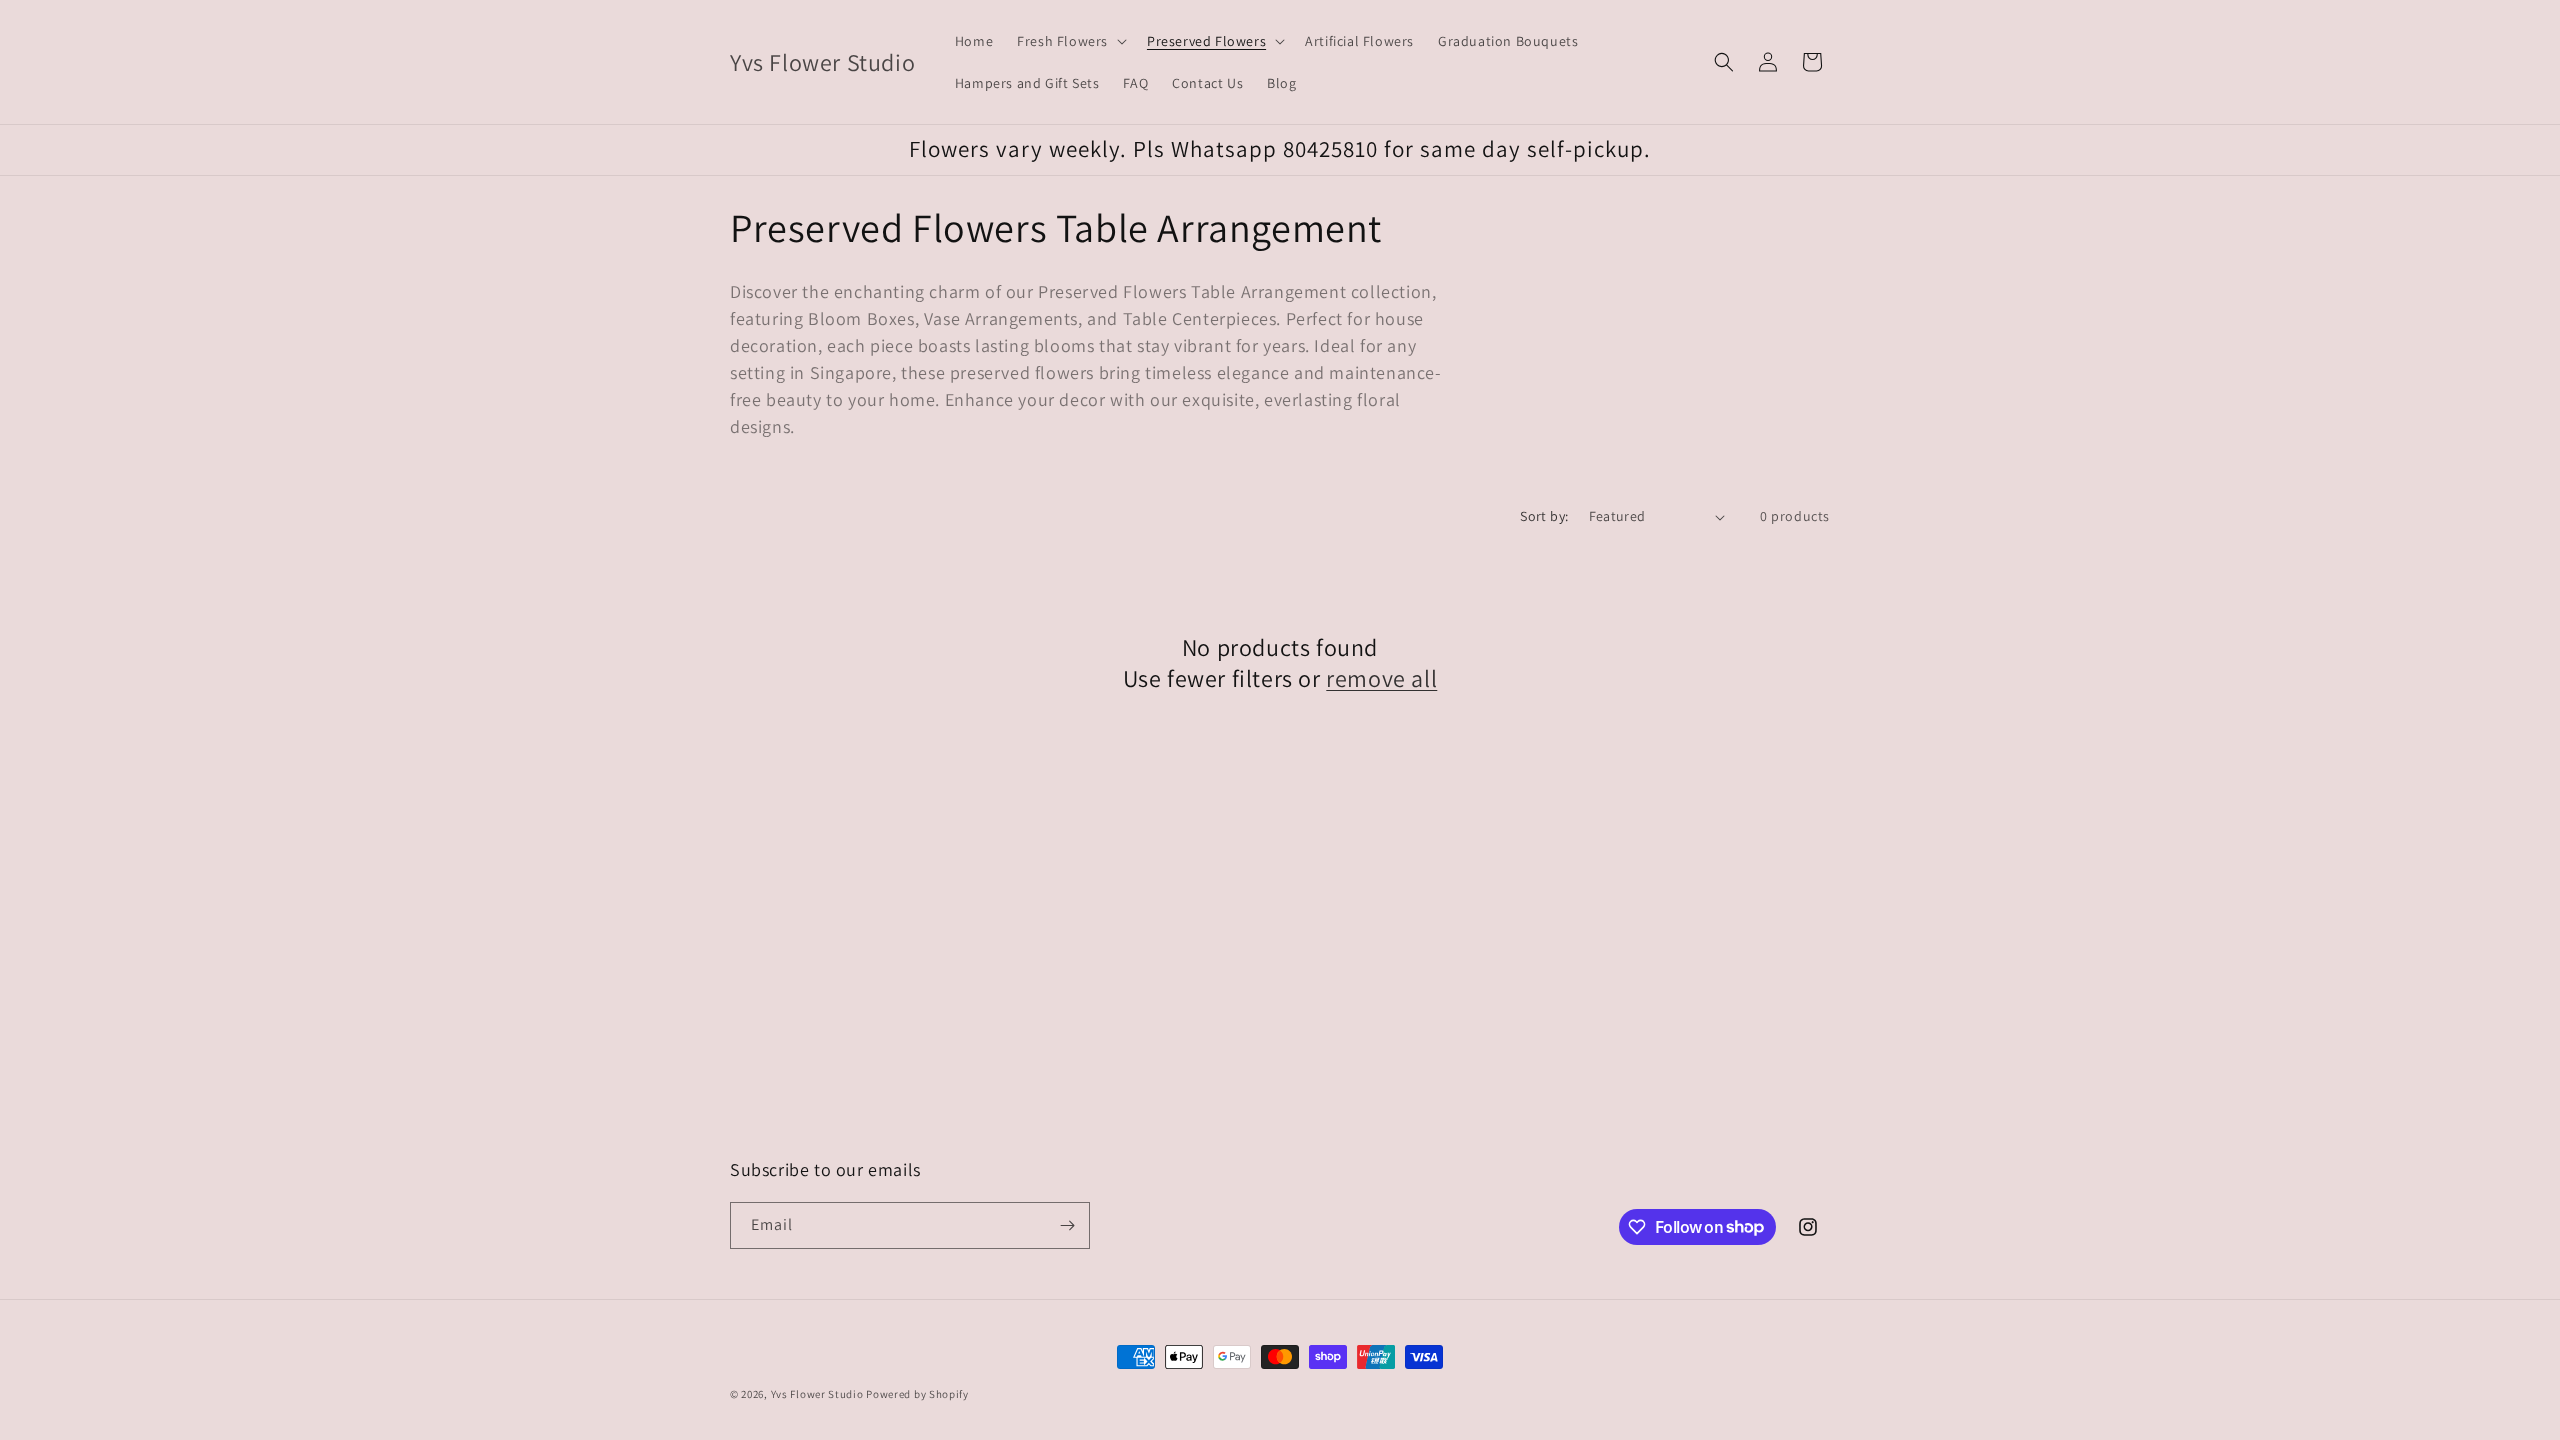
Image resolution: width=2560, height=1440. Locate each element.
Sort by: (1544, 516)
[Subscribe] (1067, 1225)
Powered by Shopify (917, 1394)
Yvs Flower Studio (817, 1394)
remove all (1381, 678)
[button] (1070, 41)
